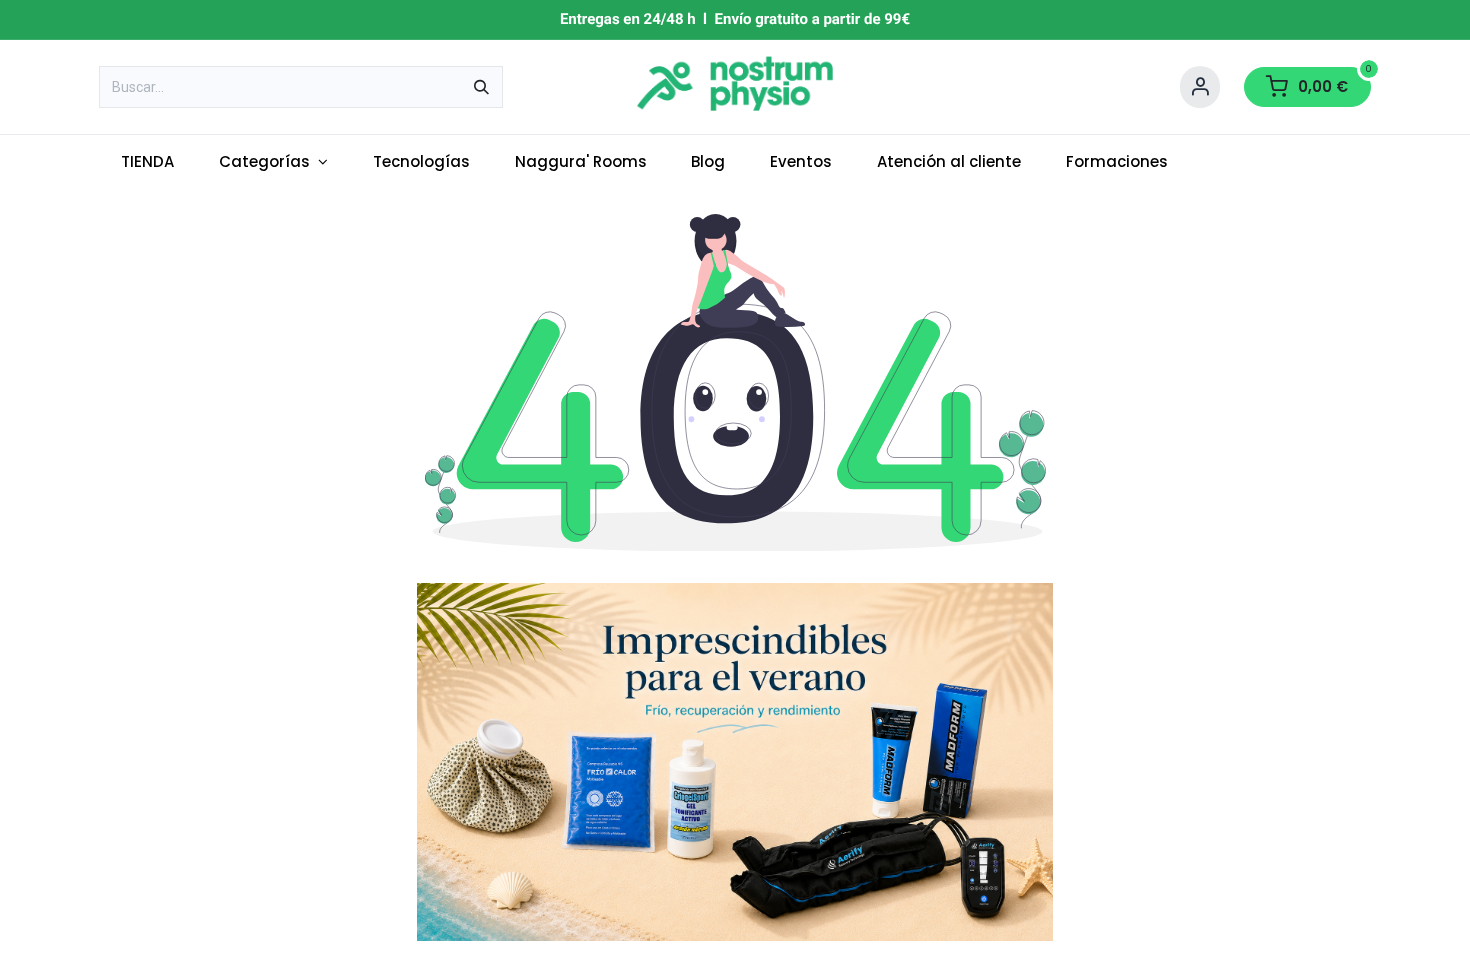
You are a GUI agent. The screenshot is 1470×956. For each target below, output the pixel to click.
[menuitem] (148, 162)
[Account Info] (1200, 87)
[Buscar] (481, 87)
